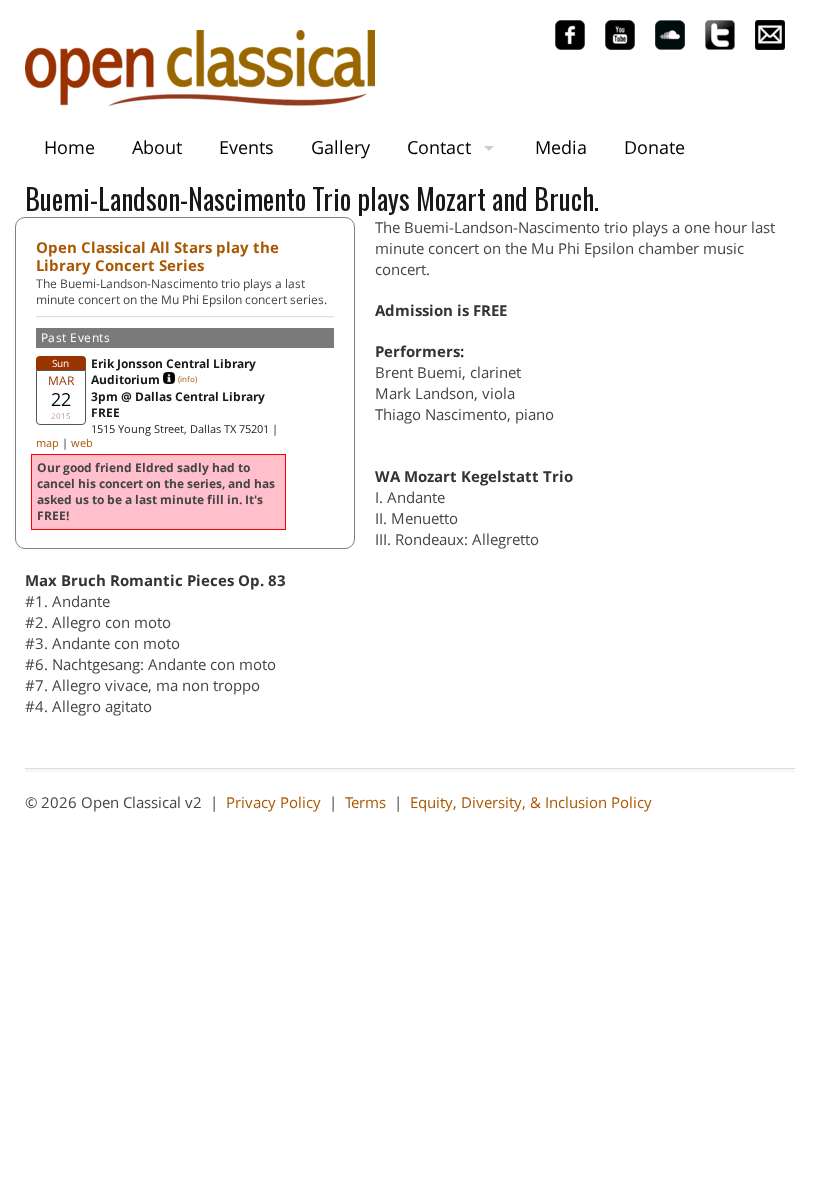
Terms (365, 802)
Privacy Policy (273, 802)
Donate (654, 147)
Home (69, 147)
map (47, 442)
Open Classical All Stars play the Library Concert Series (157, 256)
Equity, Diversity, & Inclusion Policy (531, 802)
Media (561, 147)
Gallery (340, 147)
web (82, 442)
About (157, 147)
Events (246, 147)
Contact (439, 147)
